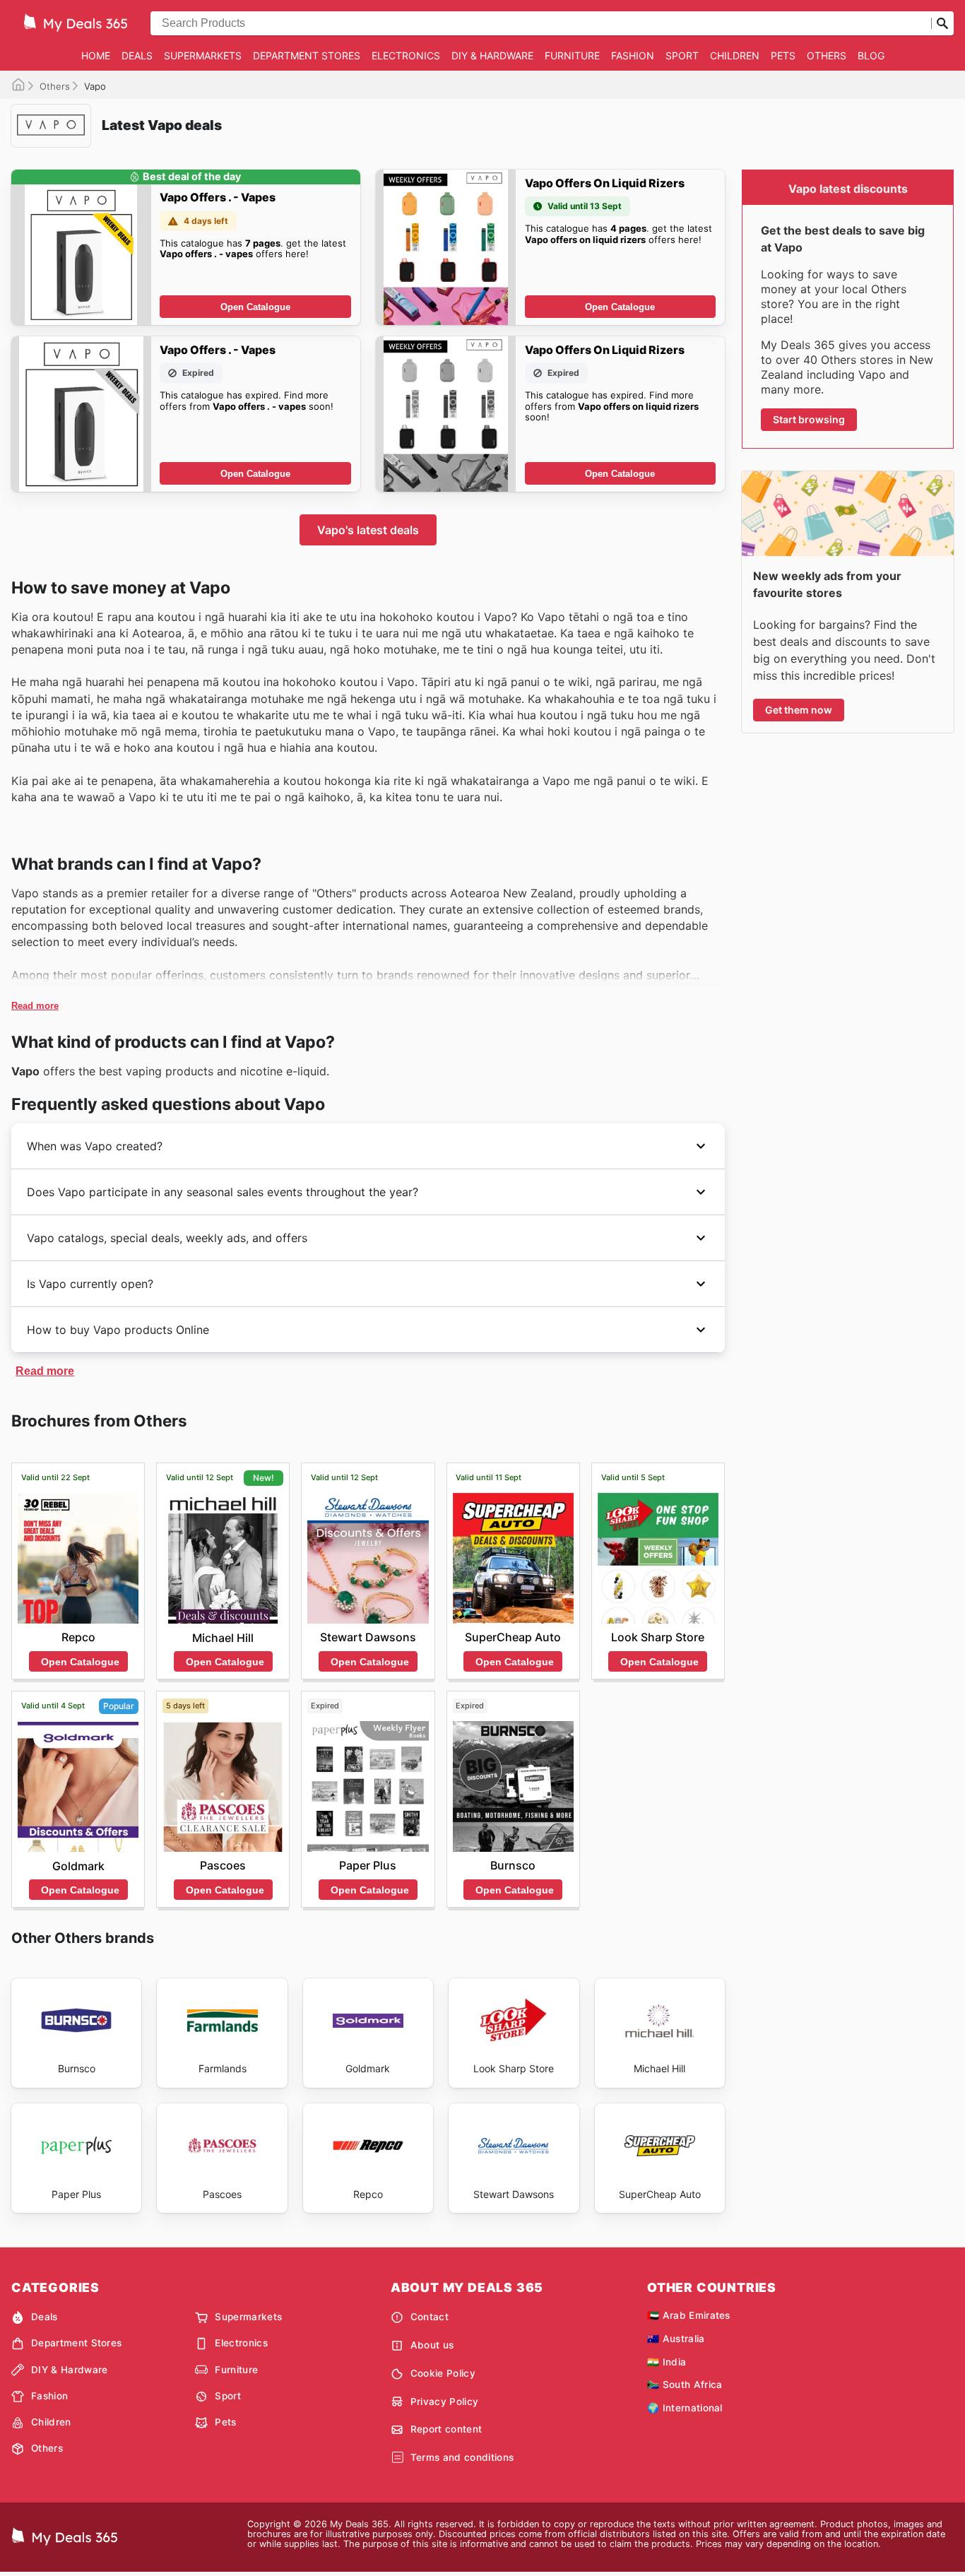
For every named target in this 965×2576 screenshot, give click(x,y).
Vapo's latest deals (368, 530)
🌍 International (685, 2408)
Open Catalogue (255, 307)
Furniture (572, 55)
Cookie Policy (443, 2373)
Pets (783, 55)
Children (735, 55)
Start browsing (809, 419)
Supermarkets (203, 55)
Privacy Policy (444, 2401)
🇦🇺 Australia (676, 2339)
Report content (446, 2429)
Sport (682, 55)
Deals (137, 55)
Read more (35, 1006)
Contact (430, 2317)
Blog (871, 55)
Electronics (406, 55)
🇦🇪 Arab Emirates (689, 2315)
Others (827, 55)
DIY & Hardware (492, 55)
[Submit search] (942, 23)
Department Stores (307, 55)
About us (432, 2345)
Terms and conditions (462, 2457)
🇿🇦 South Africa (685, 2385)
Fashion (633, 55)
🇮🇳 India (667, 2362)
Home (96, 55)
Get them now (799, 710)
